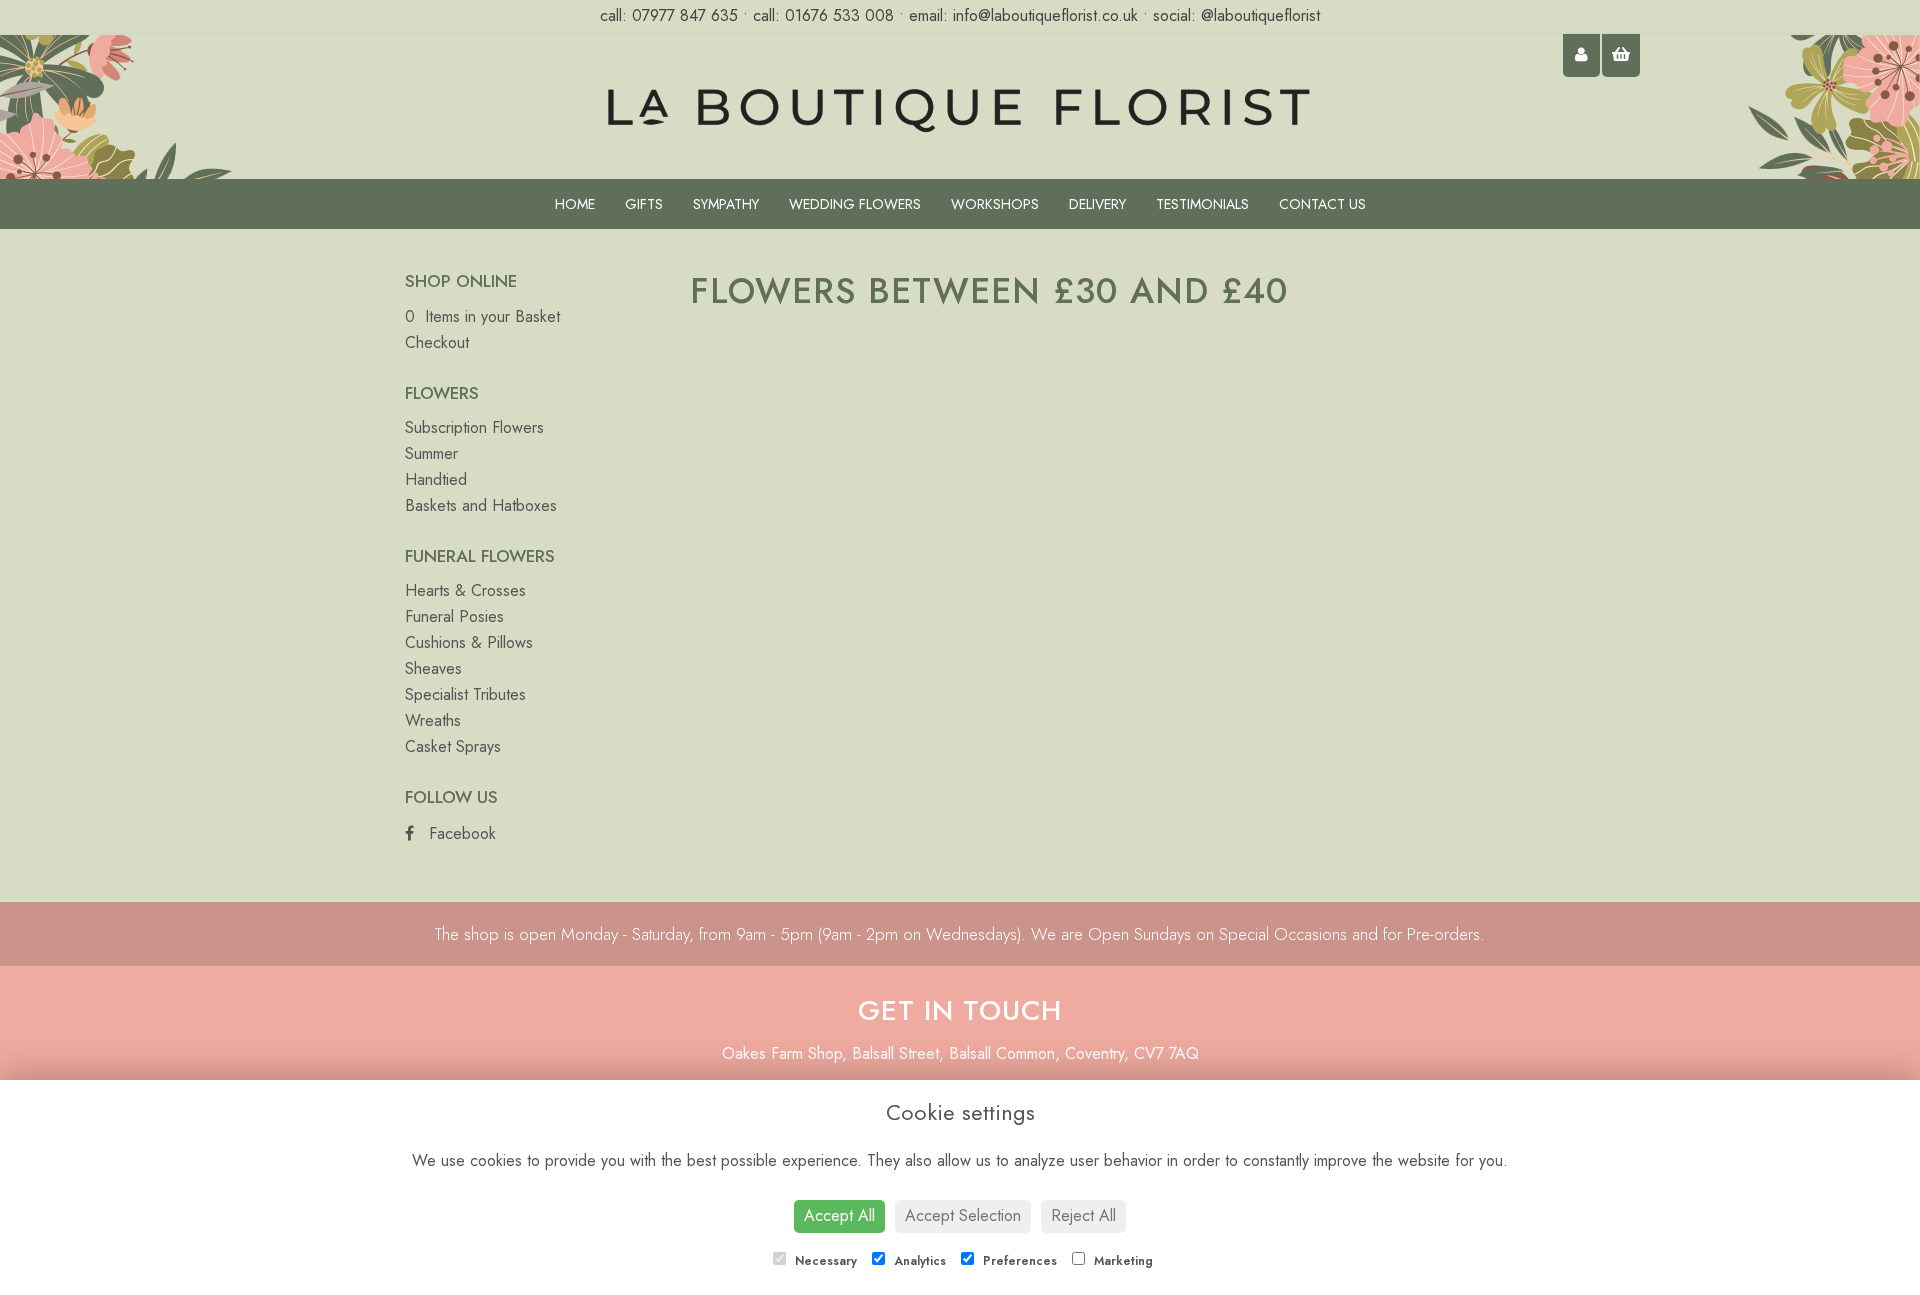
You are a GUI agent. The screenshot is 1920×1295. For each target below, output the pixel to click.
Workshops (995, 204)
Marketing (1121, 1261)
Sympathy (726, 204)
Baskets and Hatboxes (481, 505)
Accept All (839, 1215)
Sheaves (433, 668)
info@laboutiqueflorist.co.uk (1045, 15)
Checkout (437, 342)
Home (575, 204)
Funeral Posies (454, 616)
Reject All (1083, 1215)
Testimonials (1202, 204)
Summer (431, 453)
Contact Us (1322, 204)
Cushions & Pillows (469, 642)
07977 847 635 (687, 15)
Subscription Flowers (474, 427)
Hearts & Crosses (465, 590)
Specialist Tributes (465, 694)
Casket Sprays (453, 746)
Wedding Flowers (855, 204)
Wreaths (433, 720)
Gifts (644, 204)
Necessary (824, 1261)
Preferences (1018, 1261)
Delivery (1097, 204)
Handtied (436, 479)
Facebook (460, 833)
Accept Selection (963, 1215)
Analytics (918, 1261)
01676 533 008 (839, 15)
